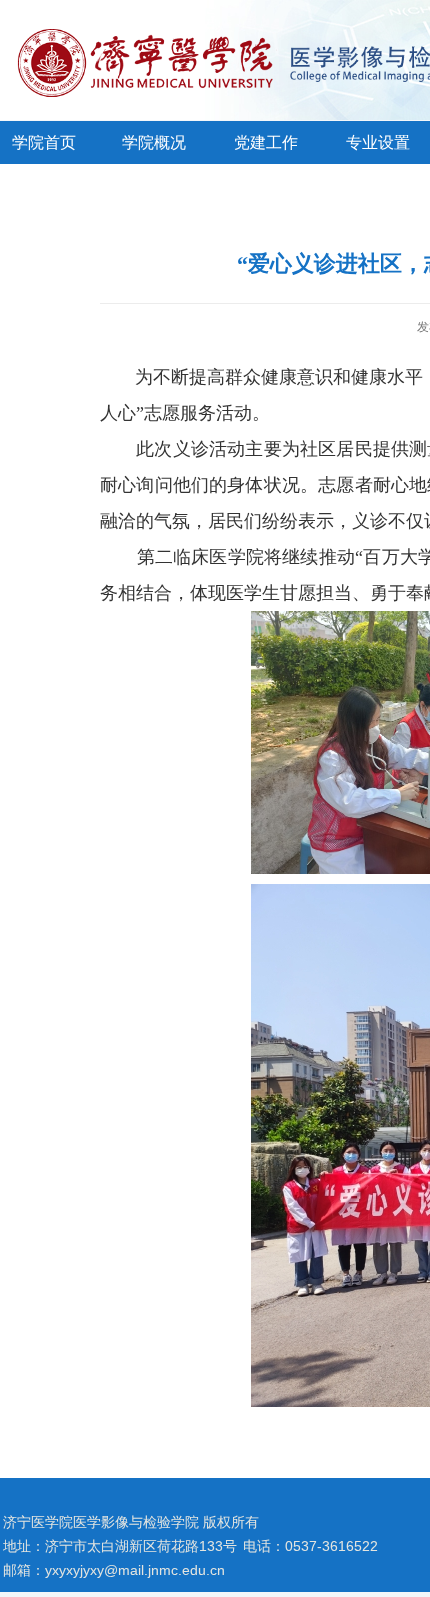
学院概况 (154, 142)
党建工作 (266, 142)
